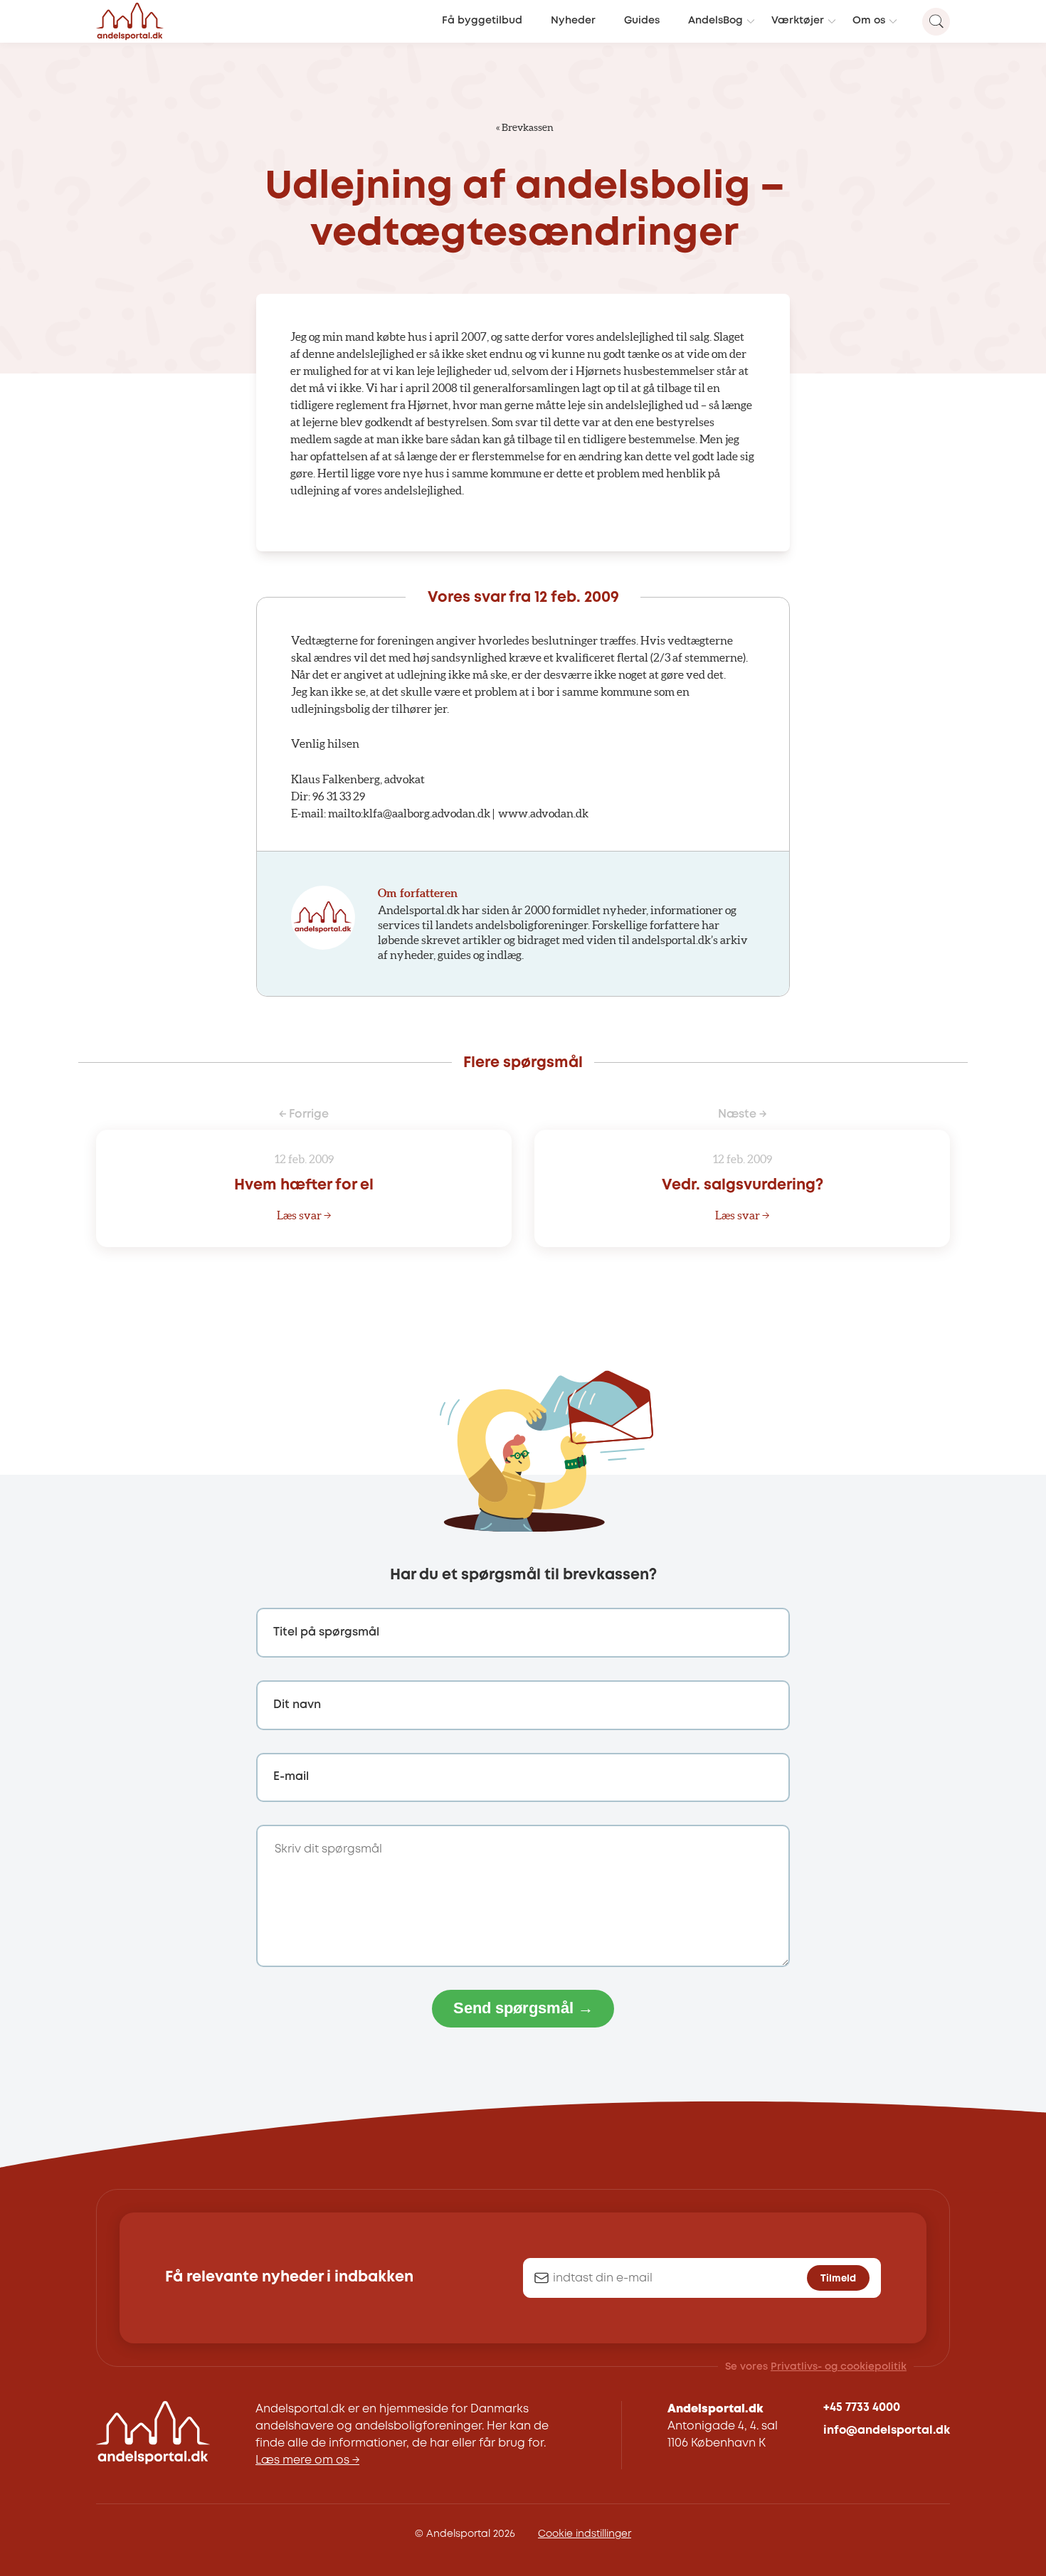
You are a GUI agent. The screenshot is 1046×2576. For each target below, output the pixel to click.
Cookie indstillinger (585, 2534)
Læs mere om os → (307, 2460)
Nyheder (573, 21)
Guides (642, 21)
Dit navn (297, 1705)
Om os (869, 21)
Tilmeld (838, 2279)
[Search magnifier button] (936, 22)
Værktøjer (798, 21)
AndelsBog (715, 21)
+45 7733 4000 (862, 2408)
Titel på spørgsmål (326, 1632)
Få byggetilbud (482, 21)
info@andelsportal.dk (887, 2431)
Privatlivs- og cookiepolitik (839, 2367)
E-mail (291, 1777)
